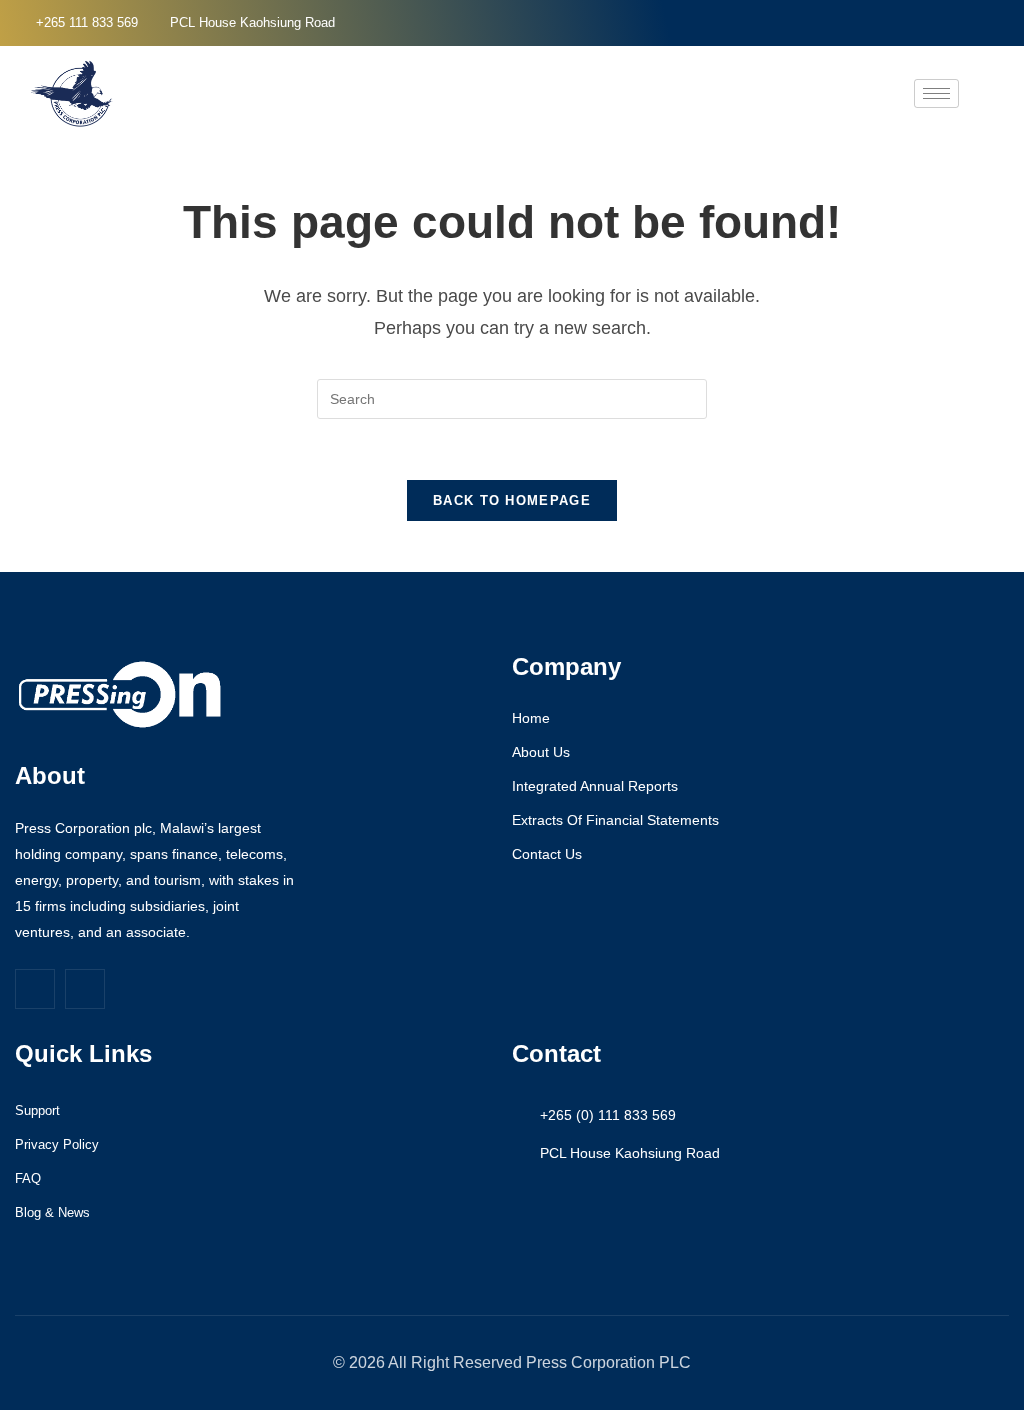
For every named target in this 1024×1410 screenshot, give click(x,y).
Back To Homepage (512, 500)
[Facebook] (970, 23)
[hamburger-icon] (936, 93)
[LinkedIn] (1004, 23)
